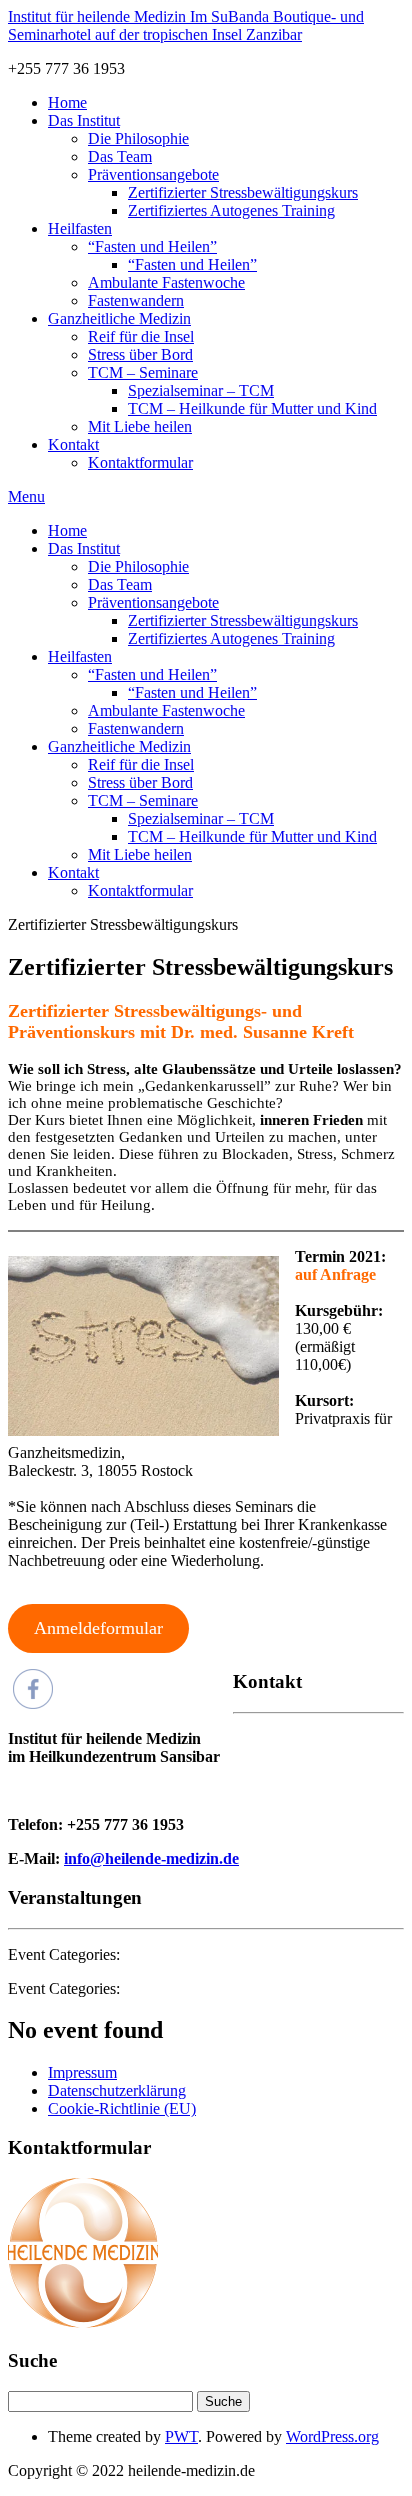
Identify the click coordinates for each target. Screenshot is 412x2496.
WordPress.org (332, 2436)
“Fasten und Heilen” (152, 246)
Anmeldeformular (98, 1628)
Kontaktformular (140, 462)
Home (67, 102)
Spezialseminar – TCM (201, 390)
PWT (181, 2436)
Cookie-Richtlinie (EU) (122, 2108)
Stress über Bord (140, 354)
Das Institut (84, 120)
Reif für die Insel (141, 336)
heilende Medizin (186, 25)
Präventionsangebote (153, 174)
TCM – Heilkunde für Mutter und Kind (252, 408)
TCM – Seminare (143, 372)
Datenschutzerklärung (117, 2090)
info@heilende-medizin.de (151, 1858)
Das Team (120, 156)
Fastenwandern (136, 300)
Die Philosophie (138, 138)
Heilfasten (80, 228)
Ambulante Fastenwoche (166, 282)
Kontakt (73, 444)
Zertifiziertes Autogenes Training (231, 210)
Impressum (82, 2072)
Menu (26, 496)
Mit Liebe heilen (140, 426)
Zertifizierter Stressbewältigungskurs (243, 192)
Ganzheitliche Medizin (119, 318)
